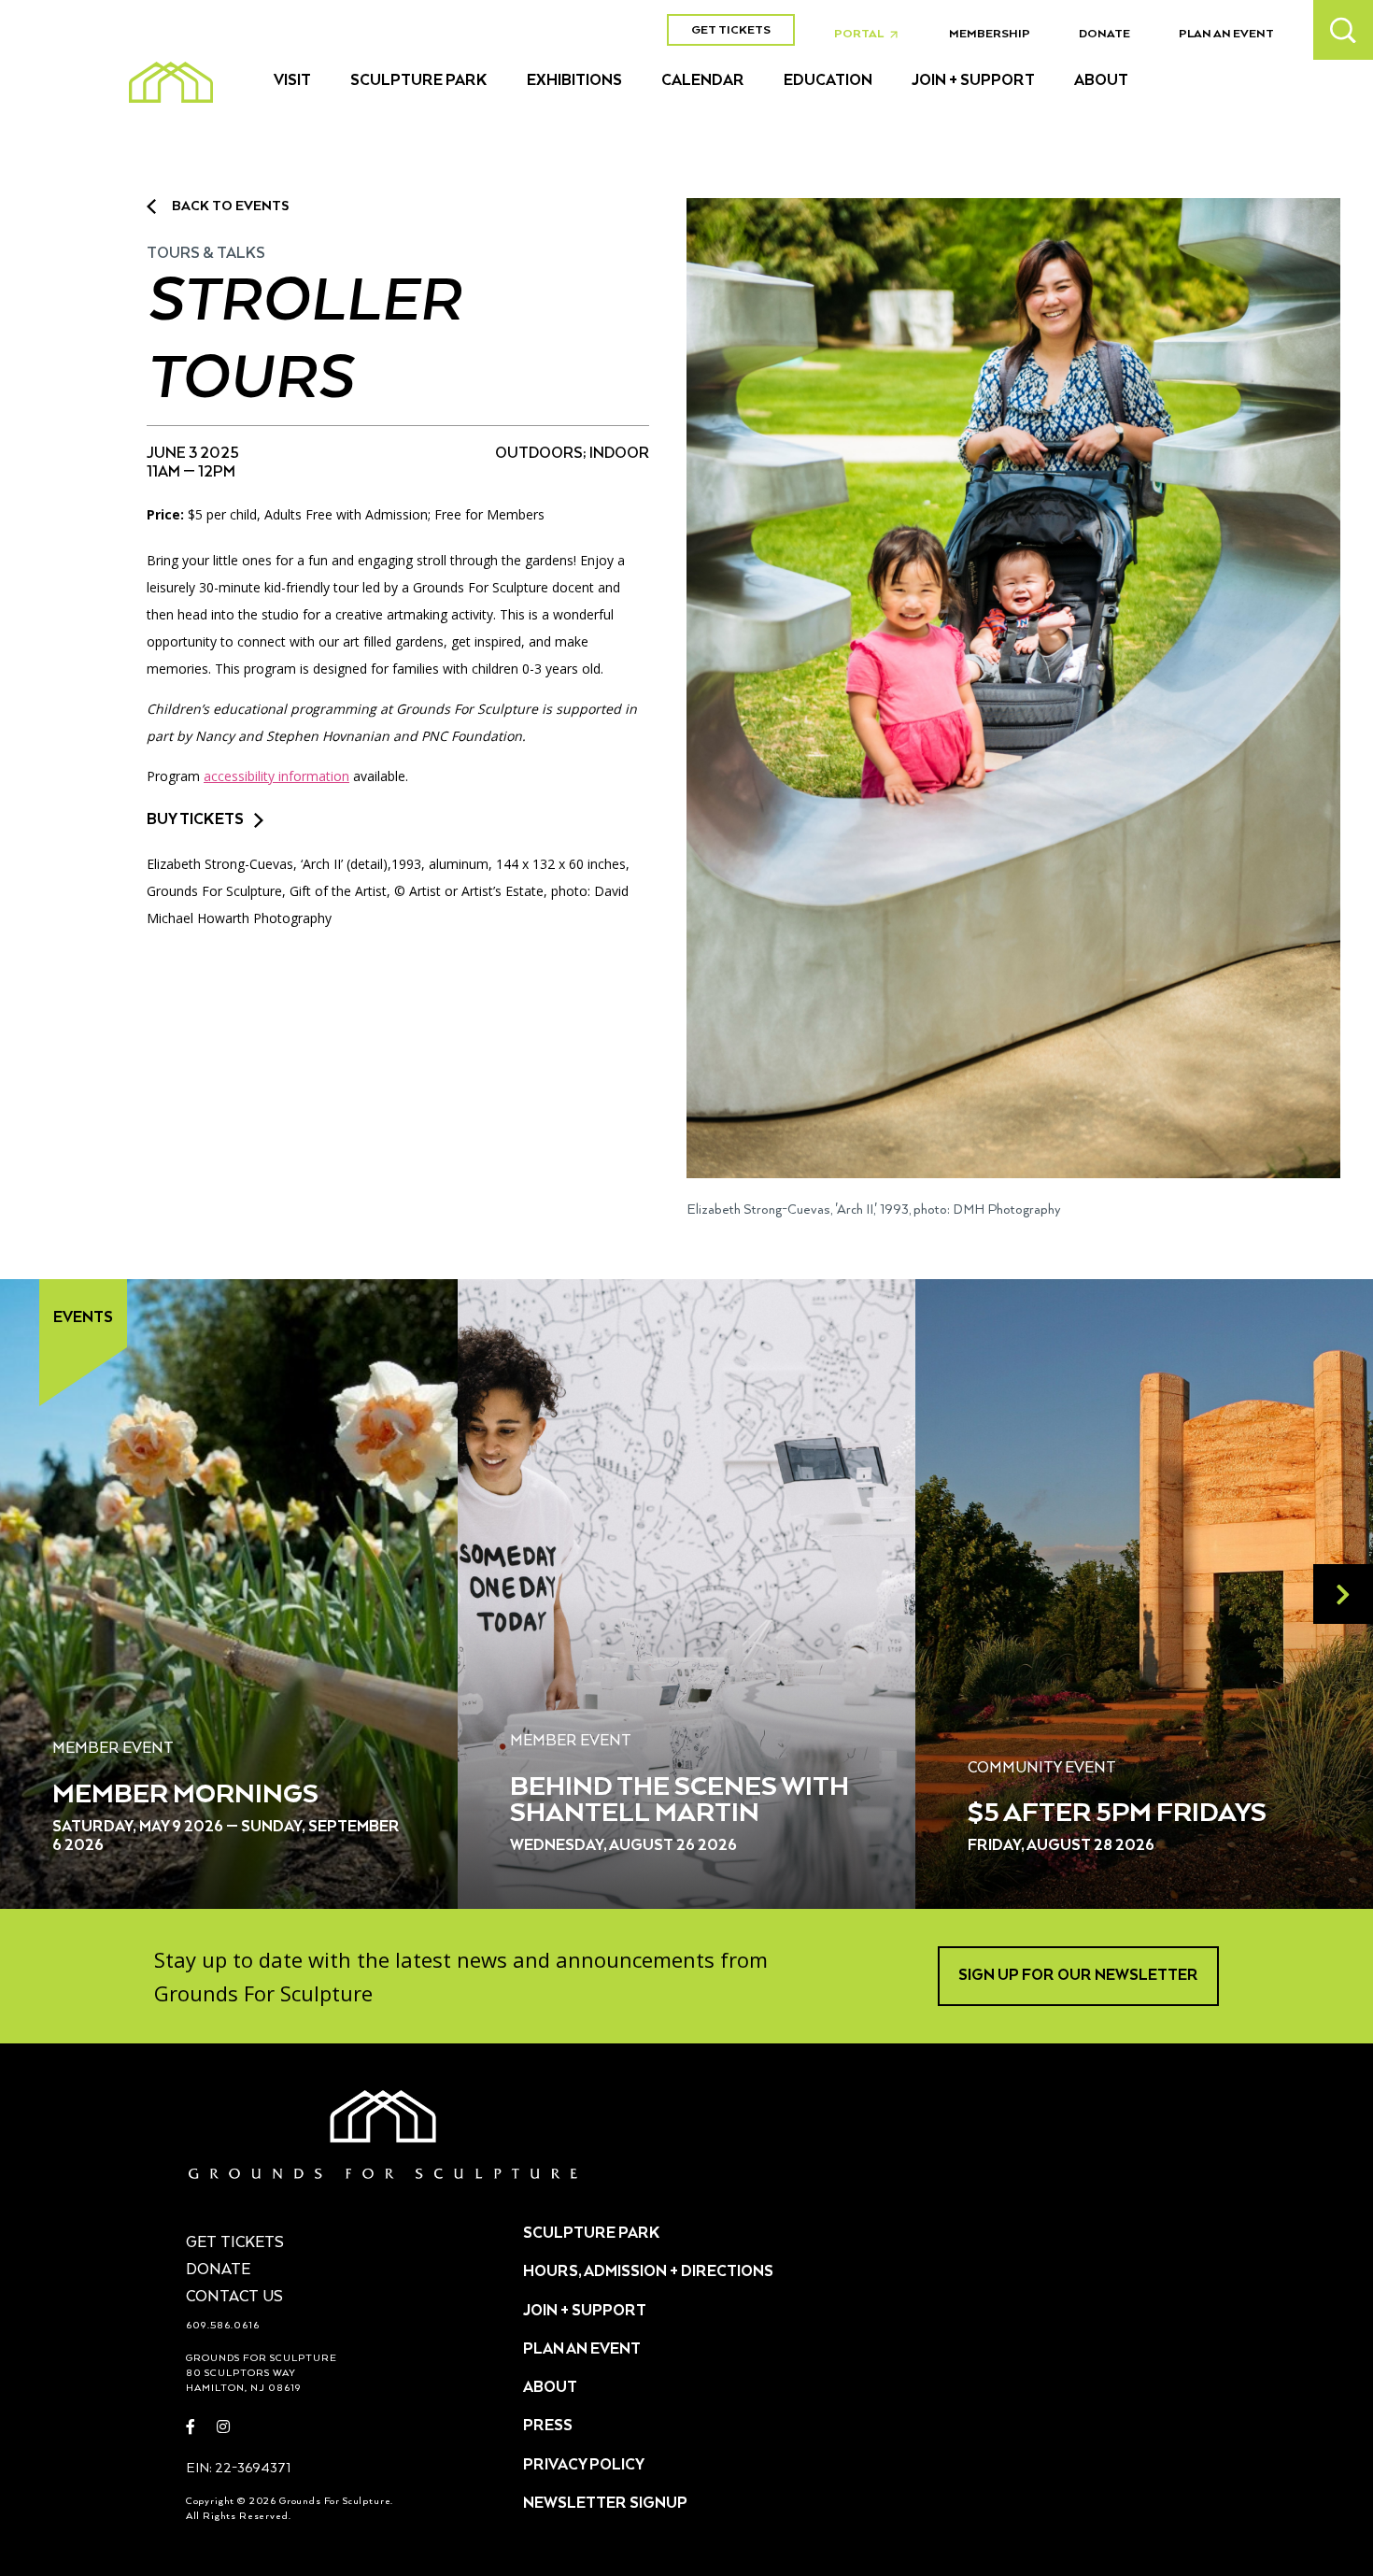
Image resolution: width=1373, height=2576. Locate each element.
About (1101, 81)
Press (548, 2427)
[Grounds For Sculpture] (171, 82)
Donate (1104, 34)
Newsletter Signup (605, 2504)
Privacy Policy (584, 2466)
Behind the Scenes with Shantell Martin (679, 1800)
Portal (871, 35)
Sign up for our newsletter (1078, 1976)
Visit (292, 81)
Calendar (703, 81)
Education (828, 81)
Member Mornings (185, 1795)
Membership (990, 34)
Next (1343, 1594)
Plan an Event (1226, 34)
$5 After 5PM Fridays (1117, 1814)
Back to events (230, 206)
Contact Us (234, 2298)
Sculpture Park (419, 81)
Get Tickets (731, 30)
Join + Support (973, 81)
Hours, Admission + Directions (648, 2272)
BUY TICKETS (195, 820)
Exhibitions (574, 81)
